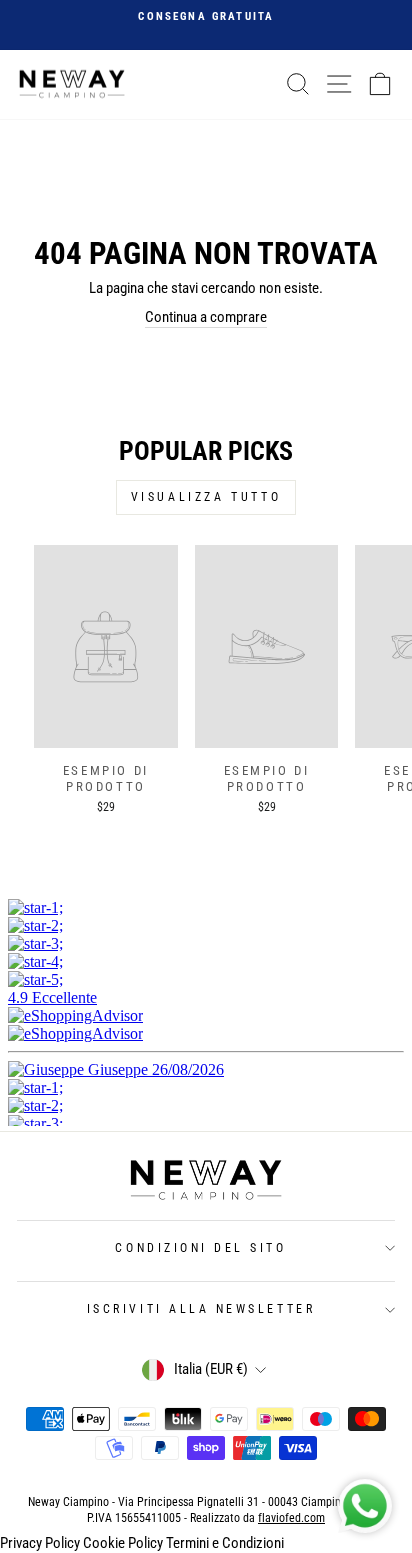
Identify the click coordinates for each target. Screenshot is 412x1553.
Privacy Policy (40, 1543)
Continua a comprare (206, 317)
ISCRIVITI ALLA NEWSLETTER (201, 1309)
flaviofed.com (291, 1518)
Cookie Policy (123, 1543)
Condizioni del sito (200, 1248)
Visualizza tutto (206, 497)
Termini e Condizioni (225, 1543)
